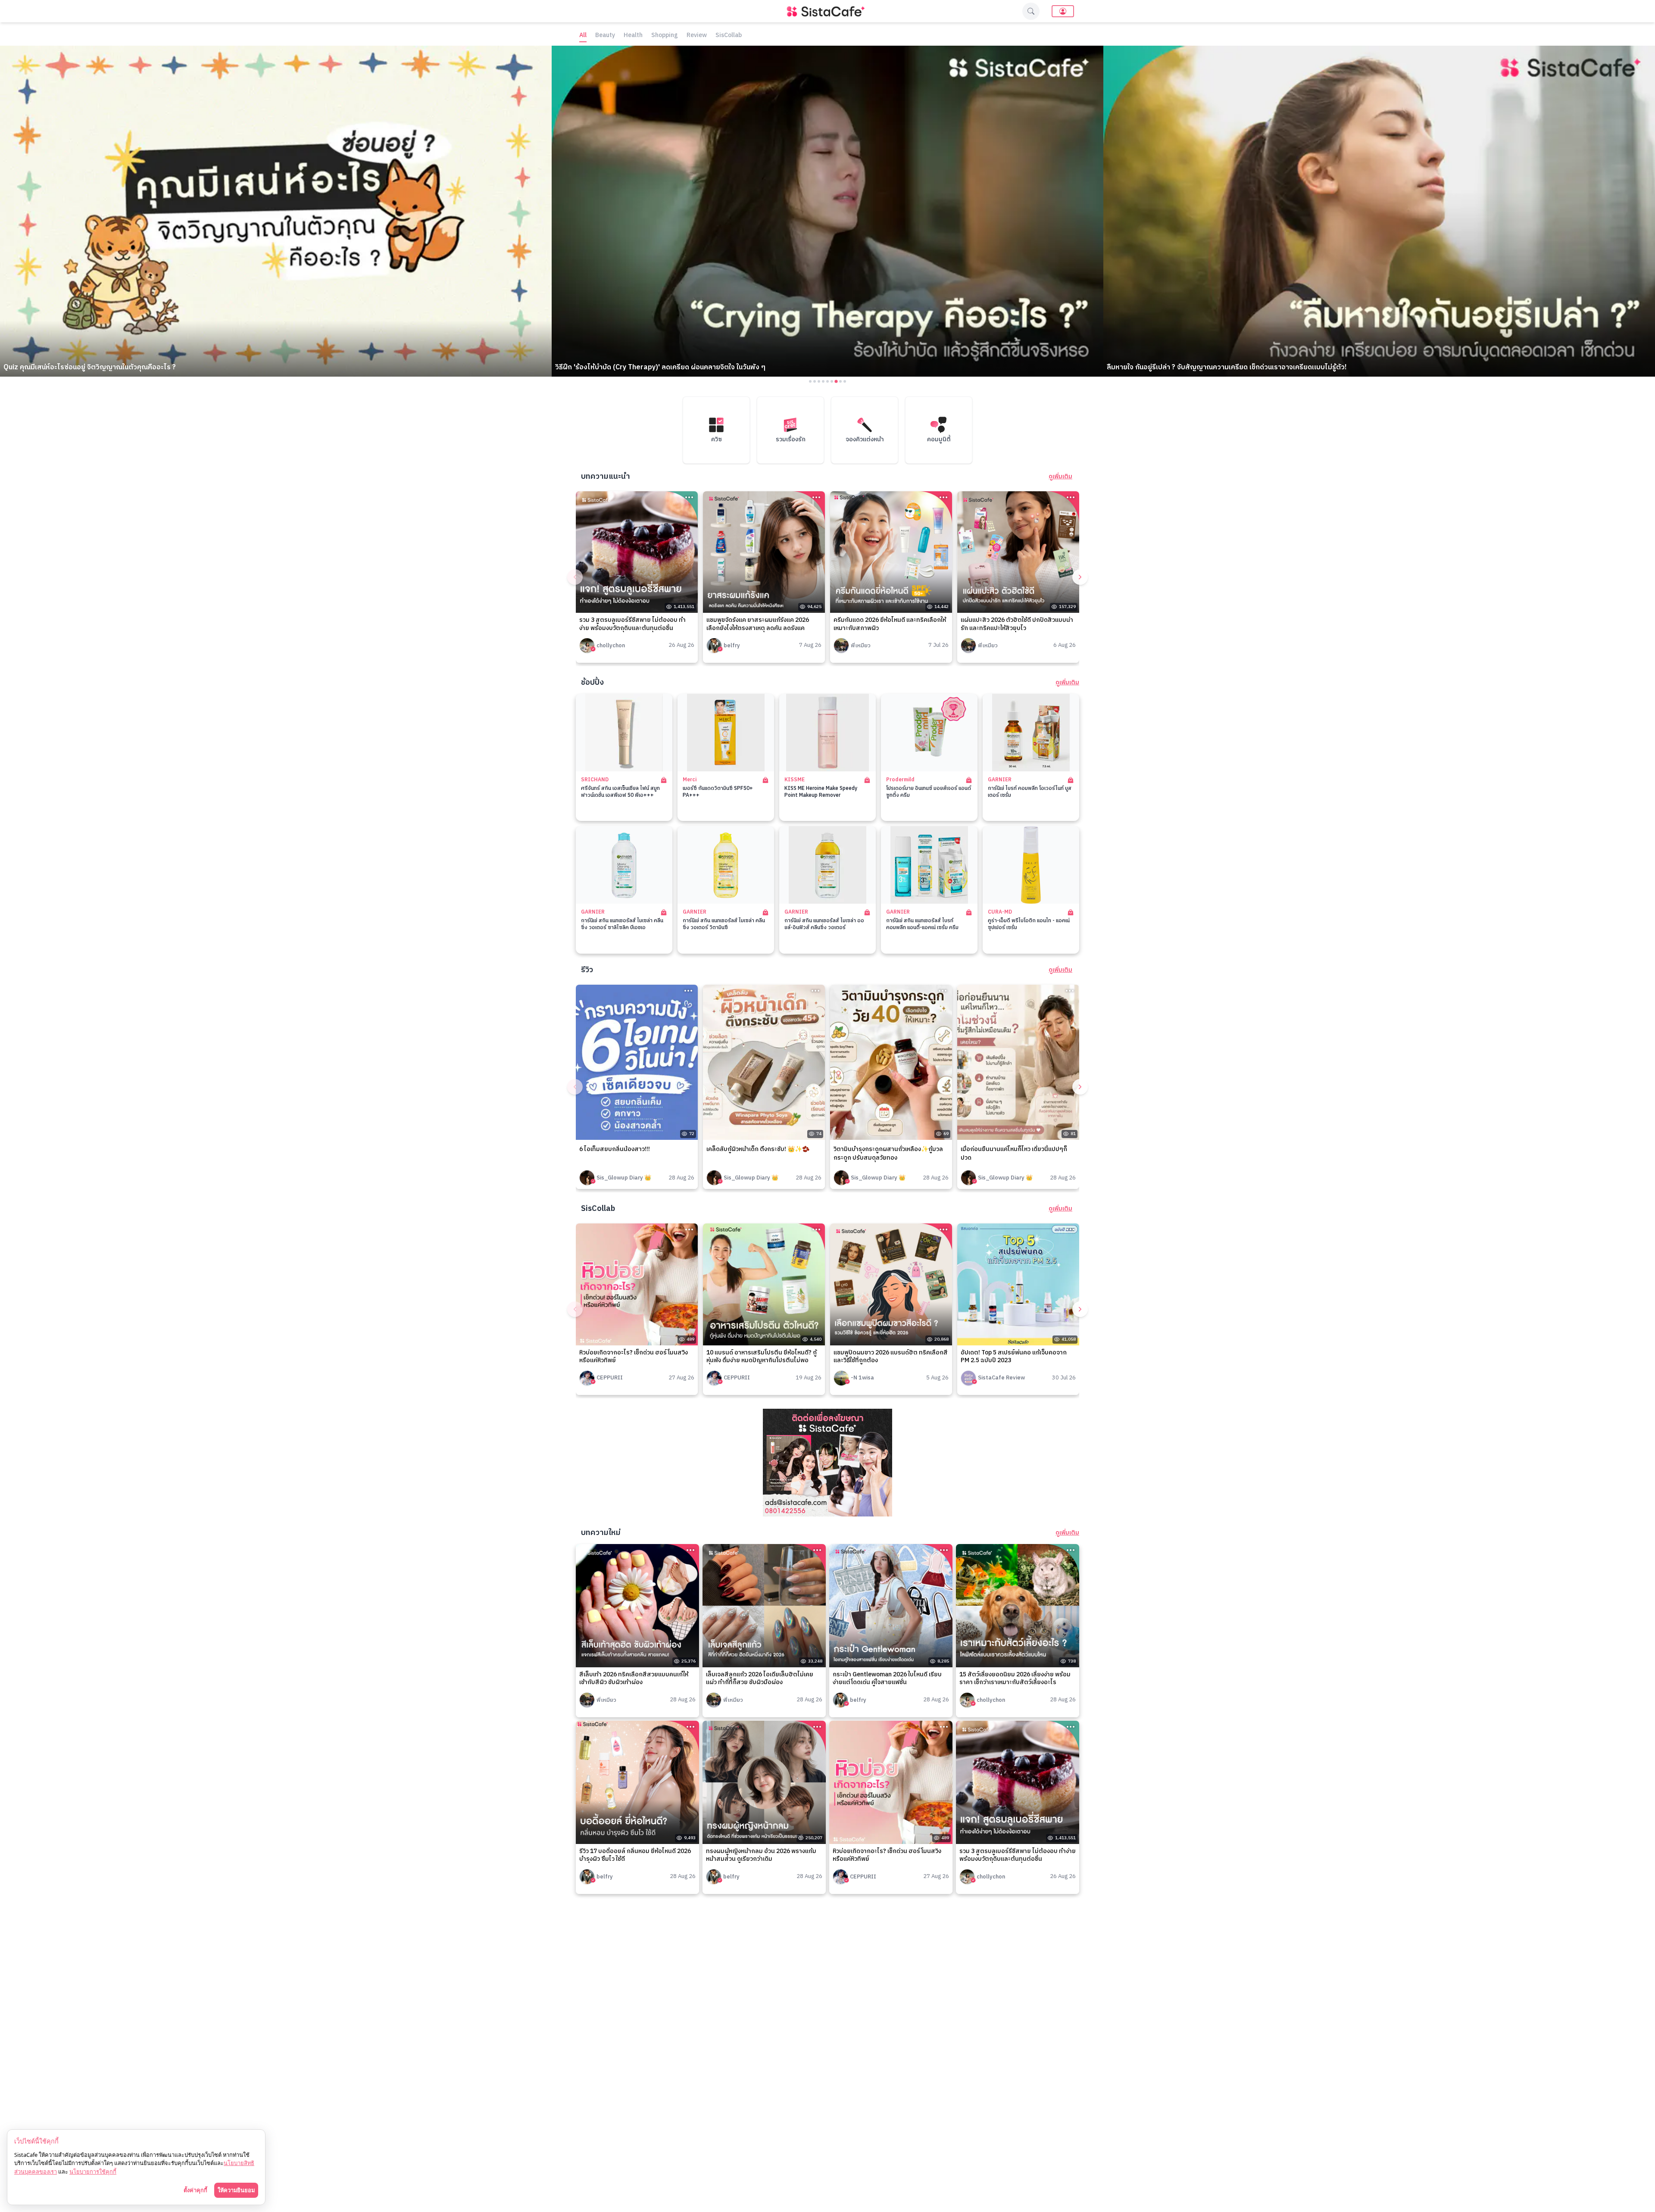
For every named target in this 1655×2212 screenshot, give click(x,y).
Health (633, 36)
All (583, 36)
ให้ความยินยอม (236, 2190)
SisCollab (729, 36)
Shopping (665, 36)
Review (697, 36)
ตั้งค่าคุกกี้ (195, 2190)
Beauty (605, 36)
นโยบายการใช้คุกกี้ (93, 2171)
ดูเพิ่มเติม (1060, 477)
